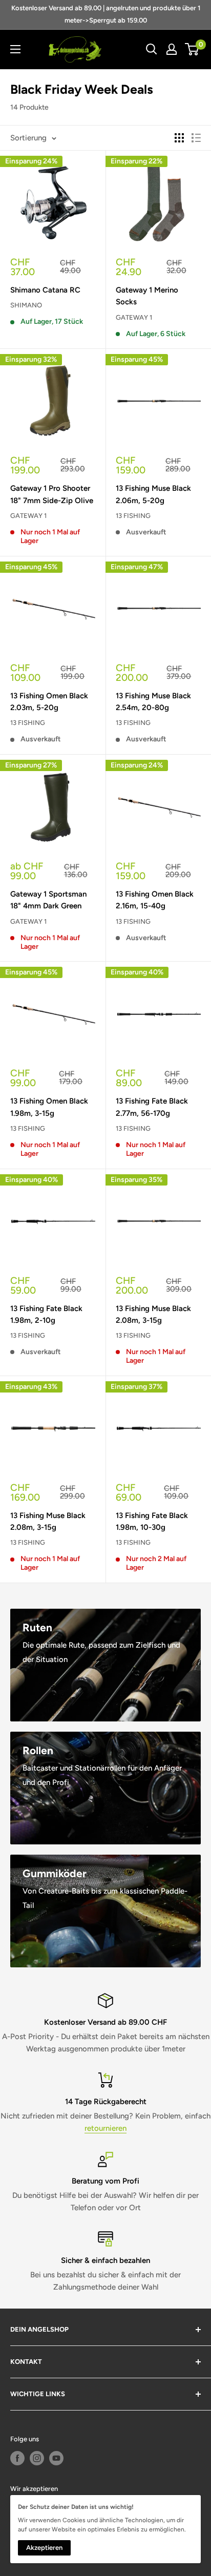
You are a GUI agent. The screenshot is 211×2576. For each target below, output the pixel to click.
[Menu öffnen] (15, 49)
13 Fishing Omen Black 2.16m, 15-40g (155, 900)
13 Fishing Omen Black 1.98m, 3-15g (49, 1107)
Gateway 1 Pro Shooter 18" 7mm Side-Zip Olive (52, 494)
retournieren (105, 2128)
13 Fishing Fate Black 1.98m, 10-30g (152, 1521)
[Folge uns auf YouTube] (56, 2458)
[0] (192, 49)
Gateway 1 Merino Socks (147, 296)
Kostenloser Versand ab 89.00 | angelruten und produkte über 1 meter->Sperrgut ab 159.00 (106, 14)
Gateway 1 (134, 317)
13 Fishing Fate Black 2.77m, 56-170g (152, 1107)
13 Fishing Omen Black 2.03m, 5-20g (49, 702)
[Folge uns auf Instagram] (37, 2458)
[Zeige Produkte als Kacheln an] (179, 138)
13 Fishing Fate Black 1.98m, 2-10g (46, 1314)
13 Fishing (133, 516)
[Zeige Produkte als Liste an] (196, 138)
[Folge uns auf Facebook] (17, 2458)
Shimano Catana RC (45, 290)
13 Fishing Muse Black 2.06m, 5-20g (153, 494)
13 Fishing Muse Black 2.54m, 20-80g (153, 702)
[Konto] (172, 49)
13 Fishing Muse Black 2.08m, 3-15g (153, 1314)
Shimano (26, 305)
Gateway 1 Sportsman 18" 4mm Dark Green (48, 900)
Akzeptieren (44, 2548)
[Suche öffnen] (152, 49)
